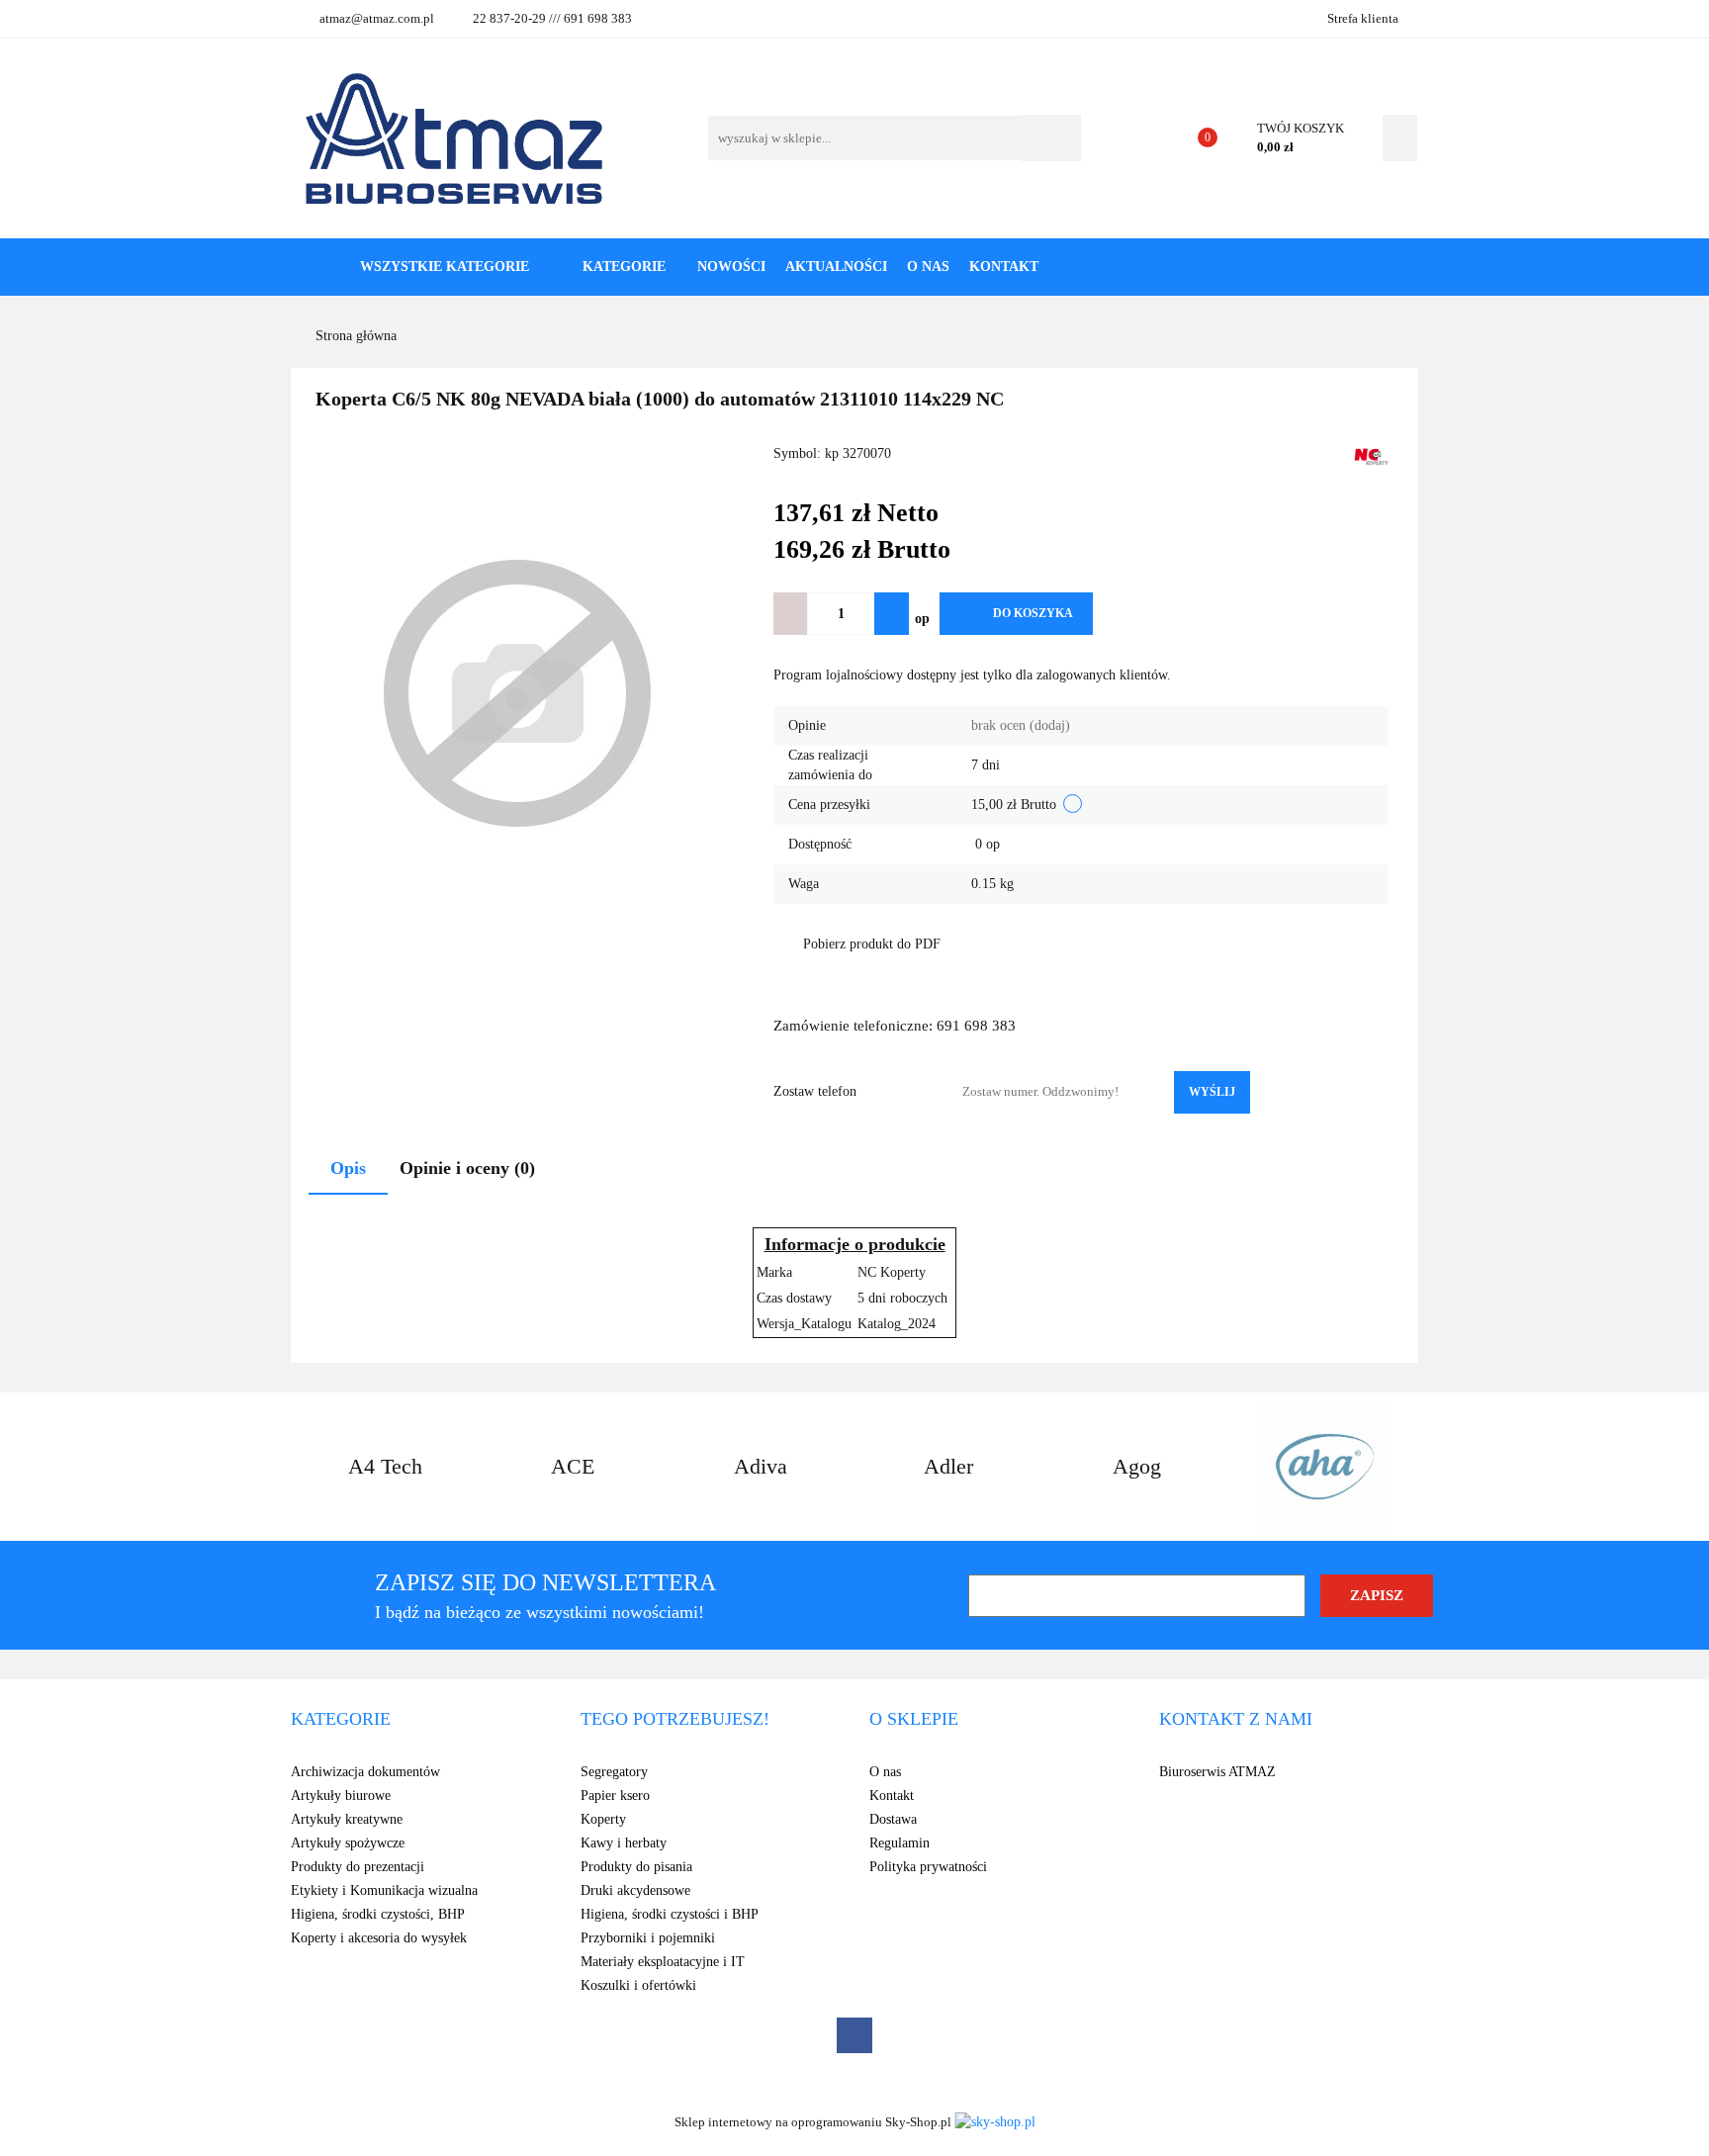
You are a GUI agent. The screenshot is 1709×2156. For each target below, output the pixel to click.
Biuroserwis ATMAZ (1217, 1772)
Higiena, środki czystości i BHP (670, 1914)
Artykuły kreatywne (347, 1819)
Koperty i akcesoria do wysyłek (379, 1938)
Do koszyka (1033, 613)
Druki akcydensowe (635, 1890)
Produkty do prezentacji (358, 1867)
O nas (928, 267)
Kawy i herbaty (624, 1843)
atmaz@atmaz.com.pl (377, 18)
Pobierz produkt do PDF (872, 944)
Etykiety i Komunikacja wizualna (384, 1890)
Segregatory (614, 1772)
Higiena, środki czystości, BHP (378, 1914)
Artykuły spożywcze (348, 1843)
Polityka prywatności (928, 1867)
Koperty (603, 1819)
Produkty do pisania (636, 1867)
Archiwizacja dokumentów (365, 1772)
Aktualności (836, 267)
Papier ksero (615, 1796)
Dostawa (893, 1819)
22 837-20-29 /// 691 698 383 (552, 18)
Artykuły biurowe (341, 1796)
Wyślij (1212, 1092)
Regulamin (899, 1843)
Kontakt (1004, 267)
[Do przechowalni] (1124, 614)
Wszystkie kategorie (443, 267)
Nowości (731, 267)
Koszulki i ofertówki (638, 1985)
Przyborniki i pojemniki (648, 1938)
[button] (341, 1720)
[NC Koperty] (1371, 455)
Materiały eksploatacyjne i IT (663, 1962)
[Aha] (1324, 1467)
